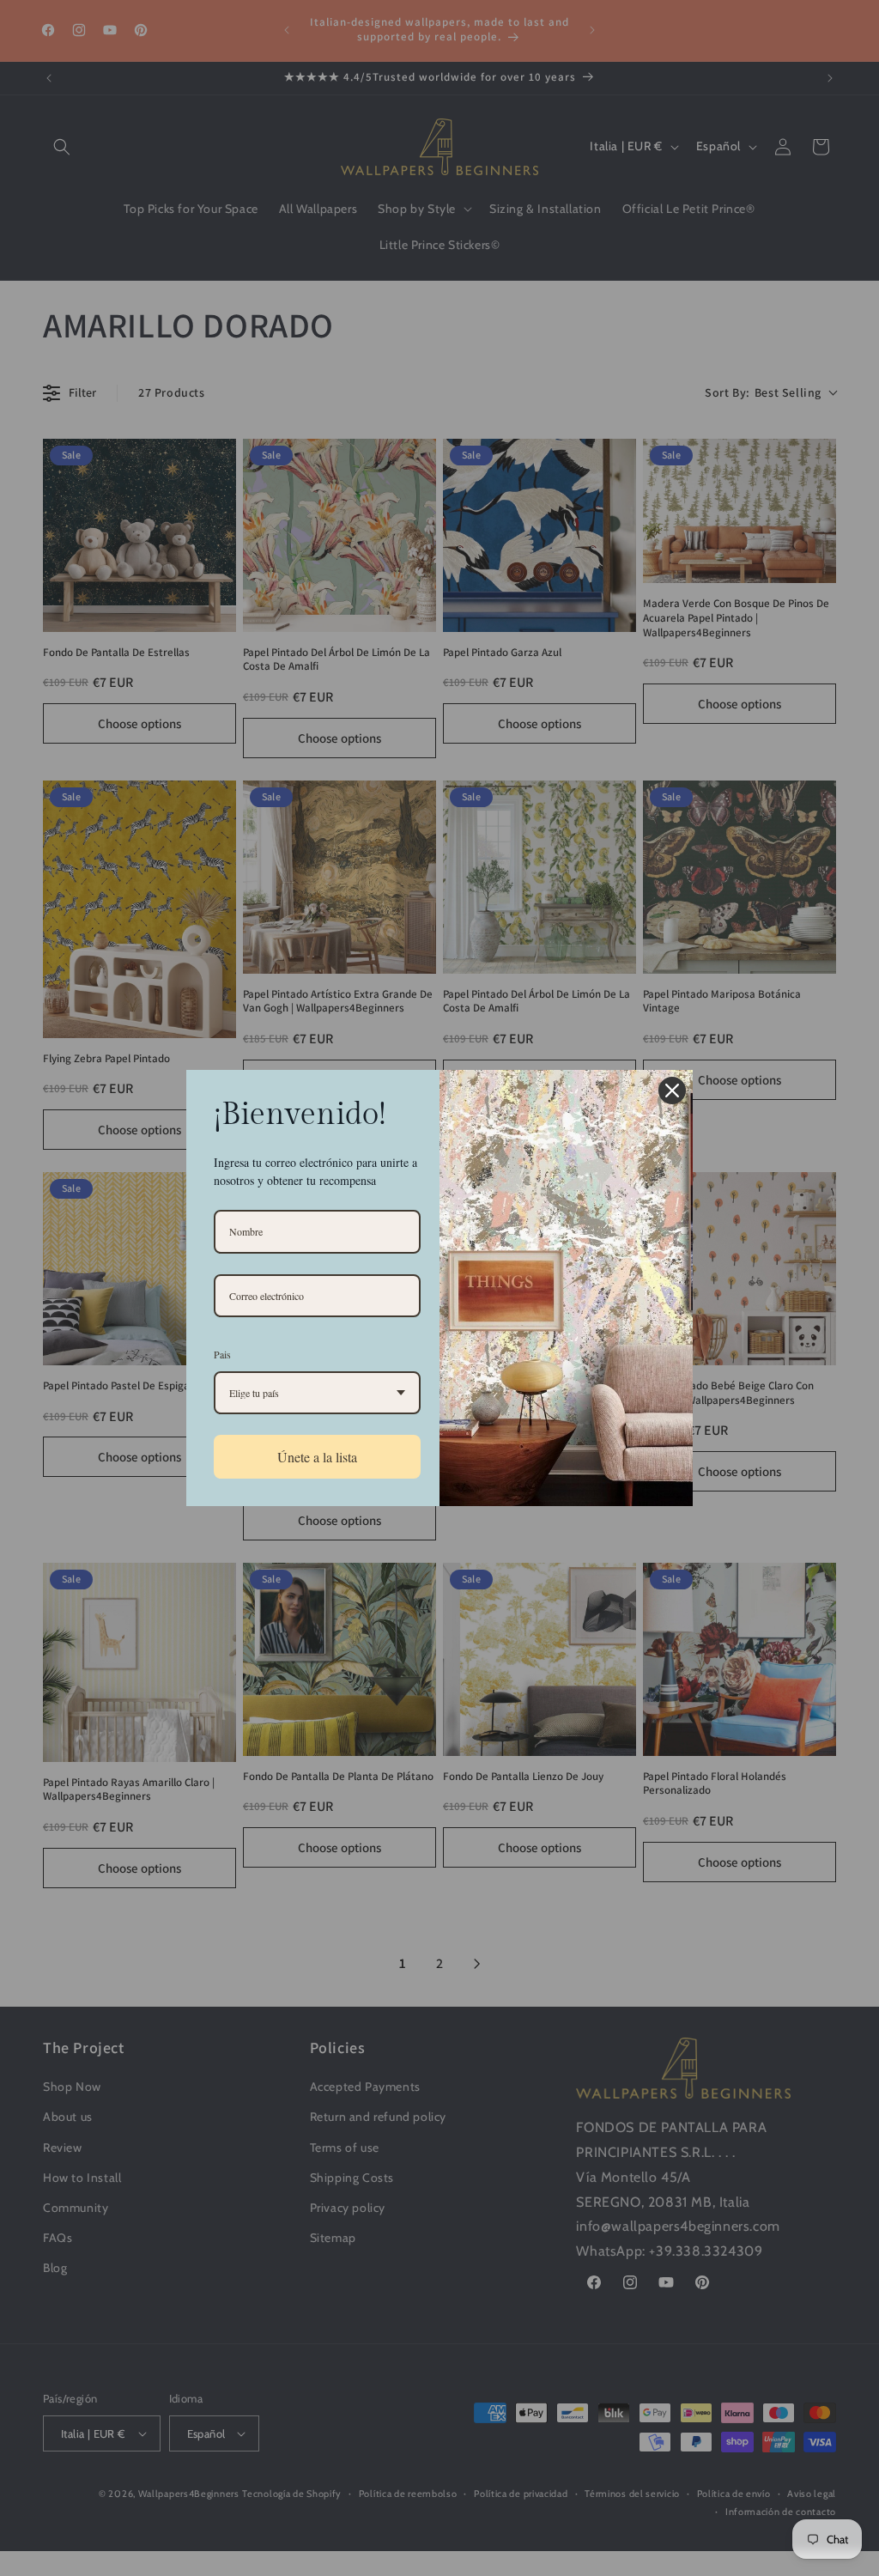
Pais (222, 1354)
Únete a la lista (317, 1457)
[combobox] (317, 1393)
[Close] (672, 1091)
